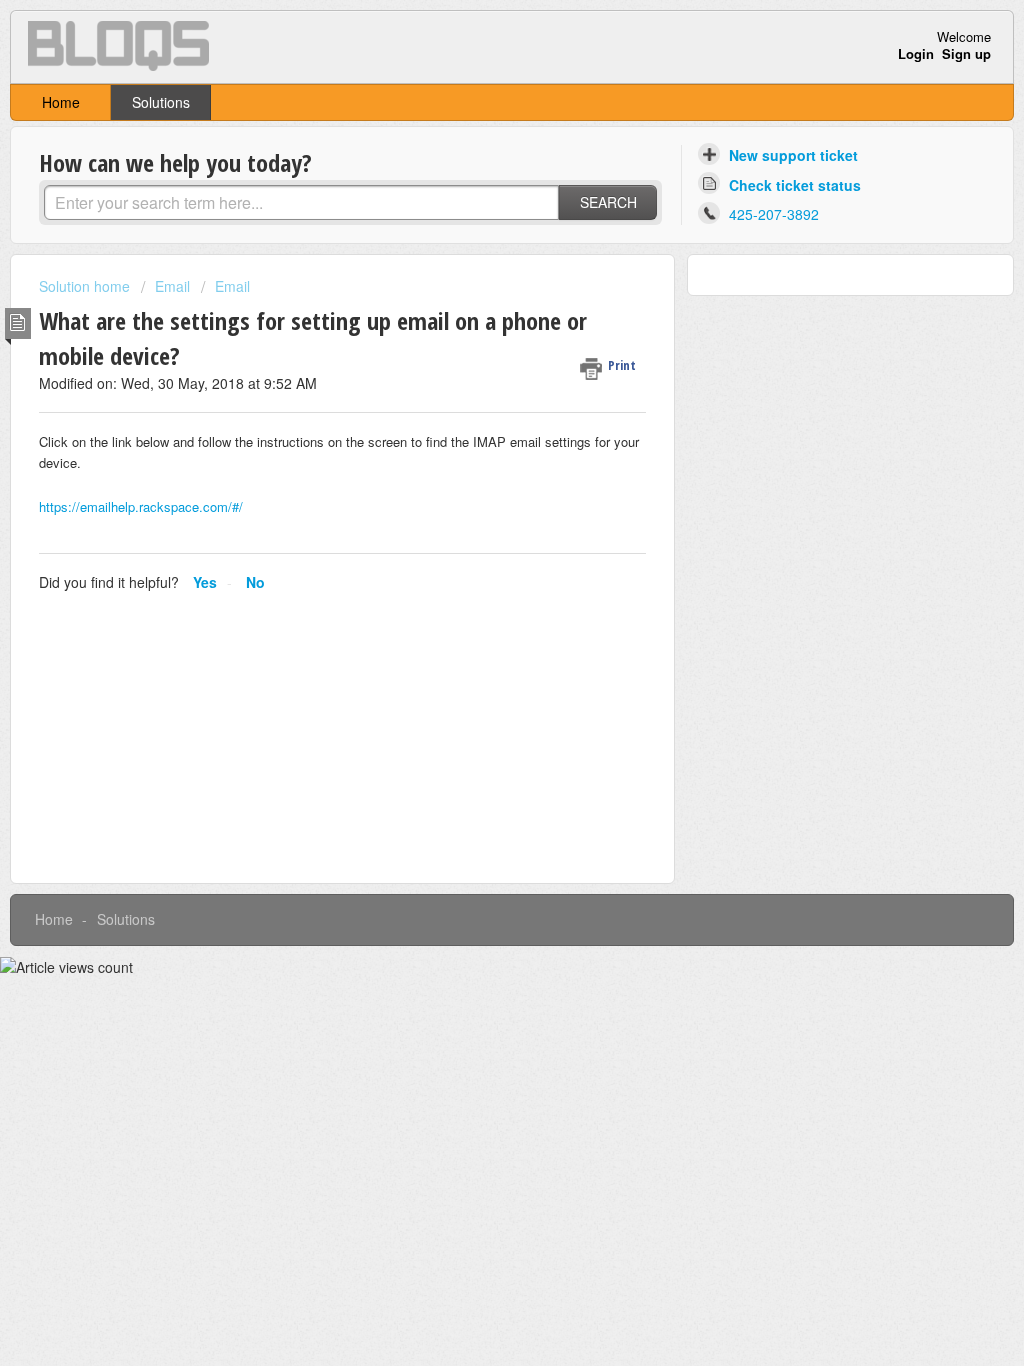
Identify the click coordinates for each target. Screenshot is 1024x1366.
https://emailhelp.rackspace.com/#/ (141, 506)
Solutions (161, 102)
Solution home (86, 286)
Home (61, 102)
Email (172, 286)
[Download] (475, 425)
